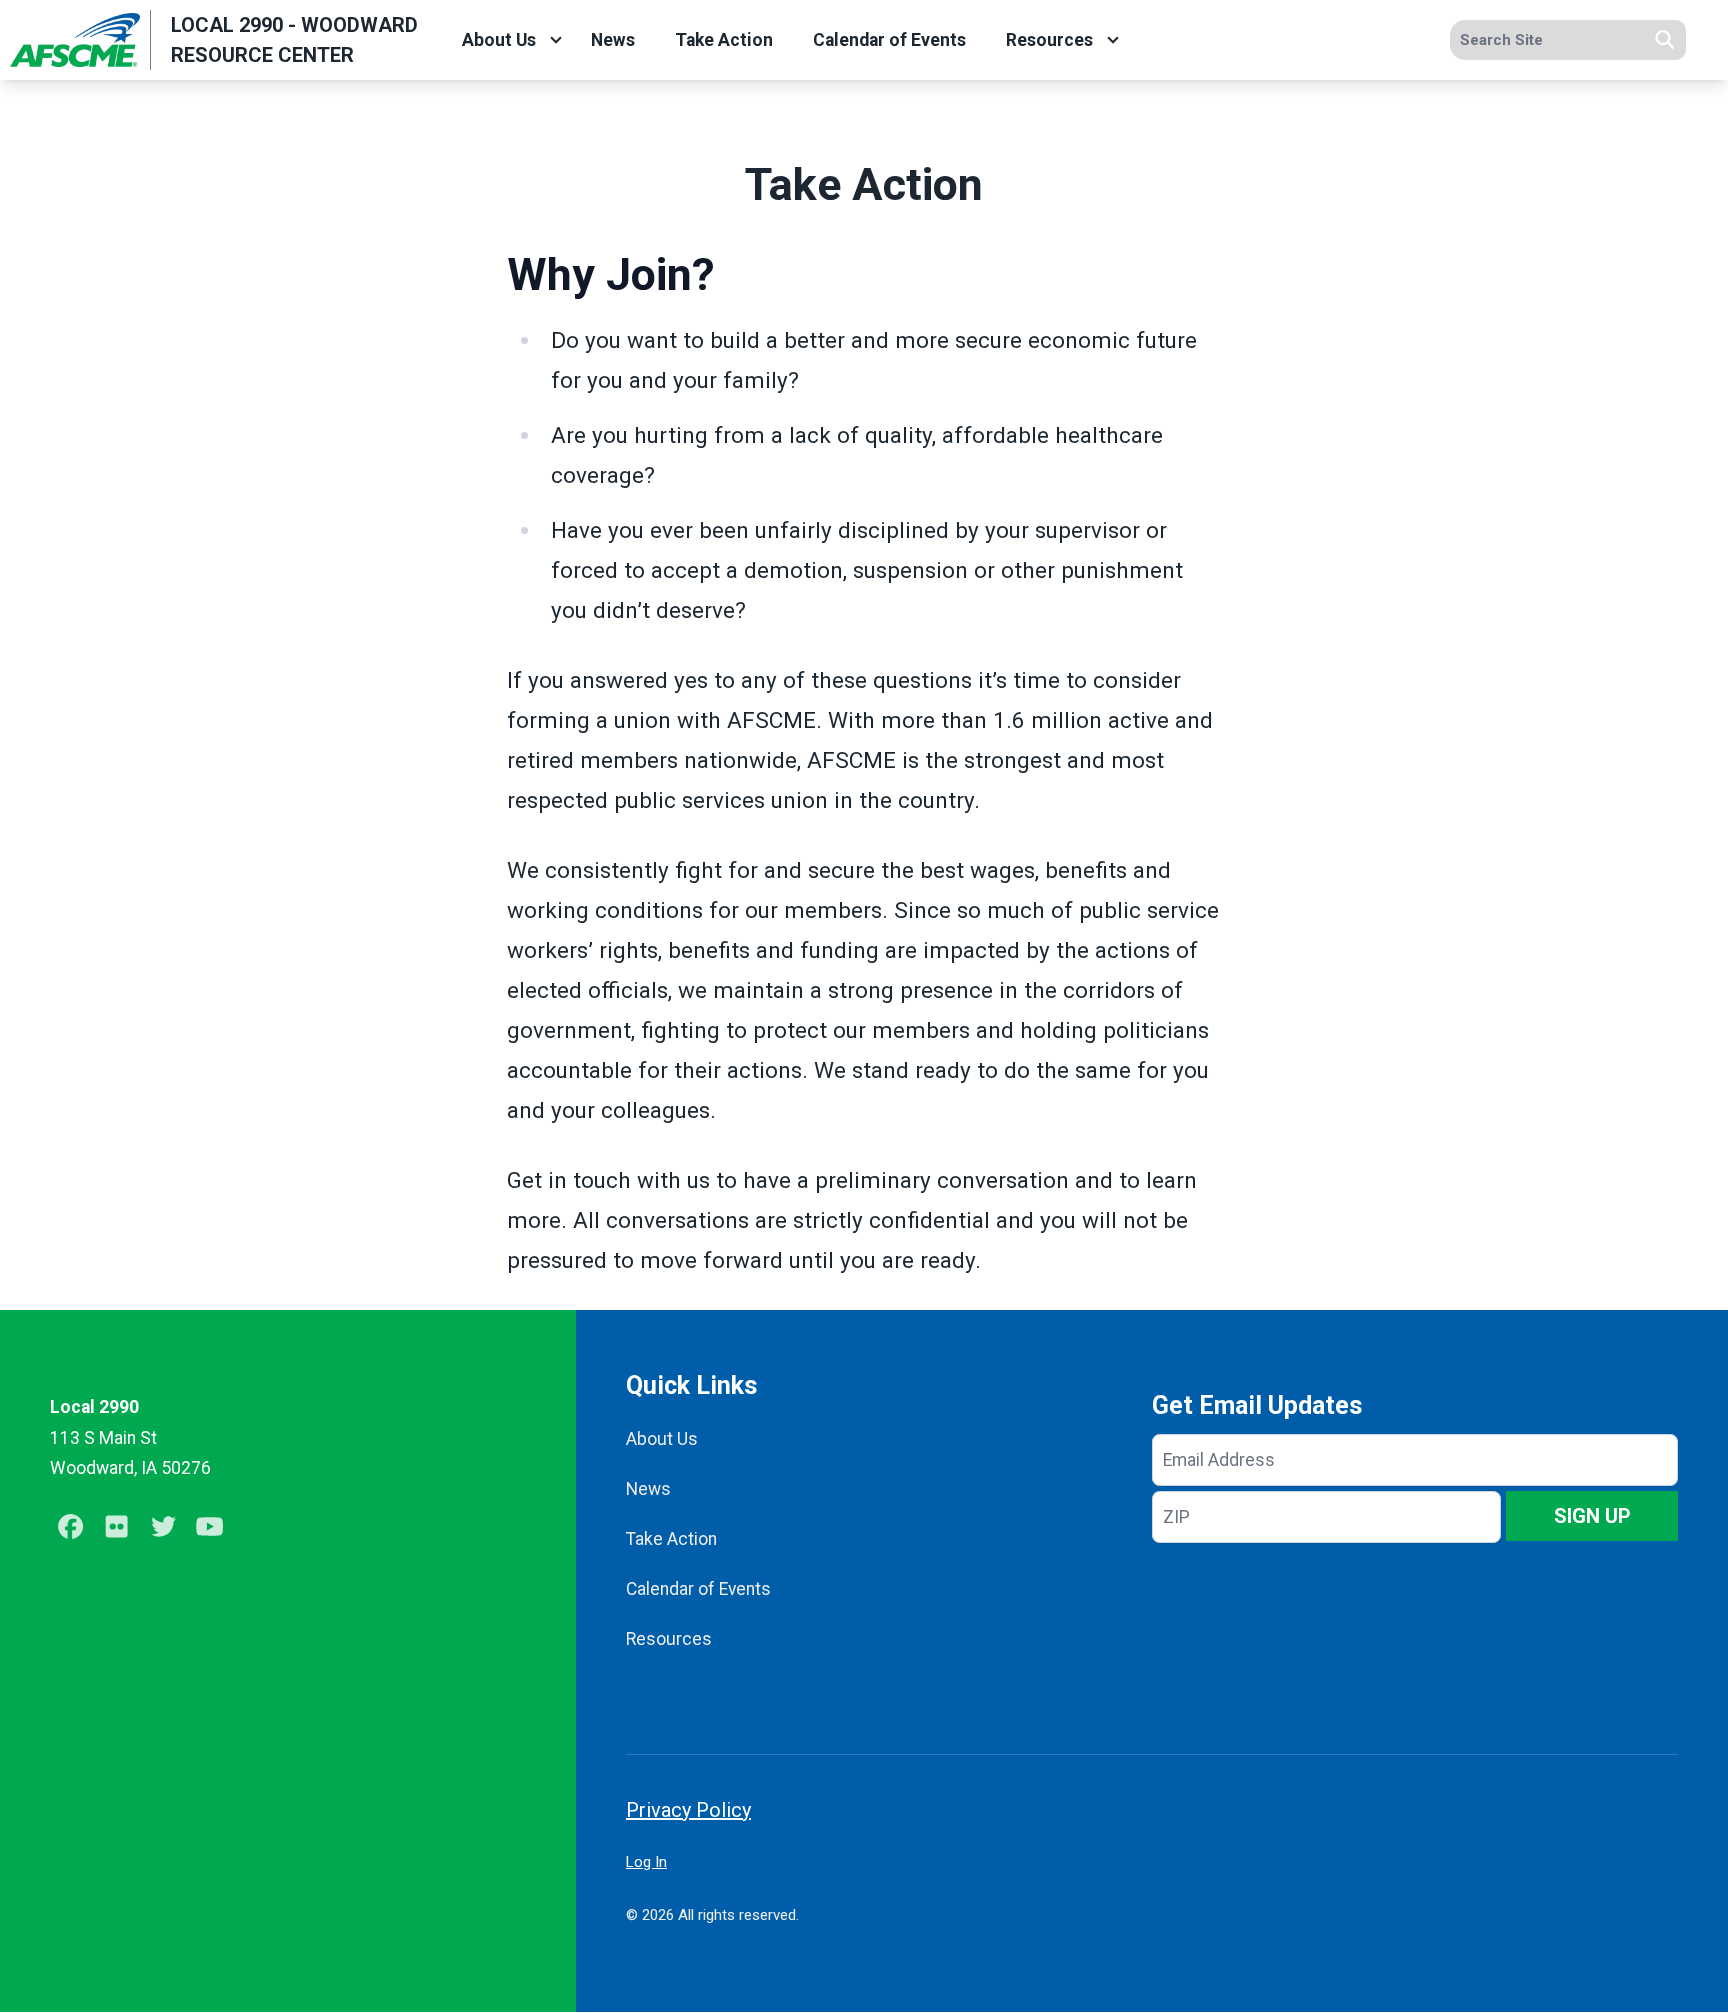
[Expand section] (556, 40)
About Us (499, 40)
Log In (646, 1862)
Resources (1049, 40)
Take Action (724, 40)
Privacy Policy (688, 1810)
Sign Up (1592, 1516)
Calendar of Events (889, 40)
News (613, 40)
